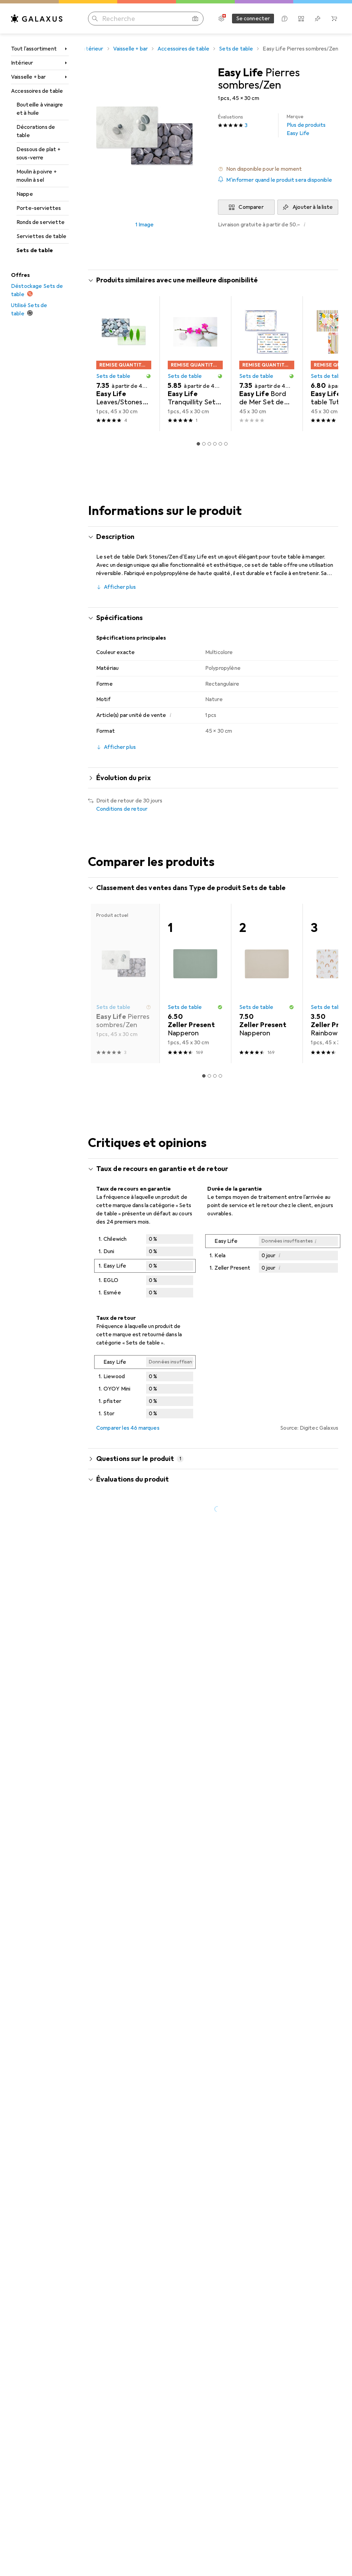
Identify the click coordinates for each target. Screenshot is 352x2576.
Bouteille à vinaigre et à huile (40, 109)
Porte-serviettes (39, 208)
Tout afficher (313, 281)
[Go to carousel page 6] (226, 444)
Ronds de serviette (41, 222)
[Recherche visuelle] (195, 19)
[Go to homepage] (37, 19)
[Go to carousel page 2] (204, 444)
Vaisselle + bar (28, 77)
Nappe (25, 194)
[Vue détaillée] (145, 1267)
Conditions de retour (122, 809)
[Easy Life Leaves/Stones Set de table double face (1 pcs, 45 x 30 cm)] (124, 364)
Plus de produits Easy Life (306, 125)
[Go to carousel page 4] (215, 444)
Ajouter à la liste (313, 207)
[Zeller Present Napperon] (267, 983)
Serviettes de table (41, 236)
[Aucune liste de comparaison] (301, 19)
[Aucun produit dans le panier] (334, 19)
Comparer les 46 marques (128, 1428)
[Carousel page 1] (198, 444)
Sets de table (35, 250)
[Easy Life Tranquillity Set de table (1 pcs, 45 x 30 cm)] (195, 364)
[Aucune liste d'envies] (318, 19)
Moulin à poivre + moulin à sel (37, 176)
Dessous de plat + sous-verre (38, 154)
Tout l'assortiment (34, 49)
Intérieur (22, 63)
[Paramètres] (221, 19)
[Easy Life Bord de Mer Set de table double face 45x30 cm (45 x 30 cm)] (267, 364)
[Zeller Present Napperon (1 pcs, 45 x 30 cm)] (195, 983)
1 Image (145, 225)
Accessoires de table (37, 91)
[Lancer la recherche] (95, 19)
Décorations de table (36, 131)
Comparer (251, 207)
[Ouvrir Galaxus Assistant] (285, 19)
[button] (278, 169)
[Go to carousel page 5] (220, 444)
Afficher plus (120, 587)
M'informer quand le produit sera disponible (279, 180)
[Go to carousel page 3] (209, 444)
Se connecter (253, 19)
